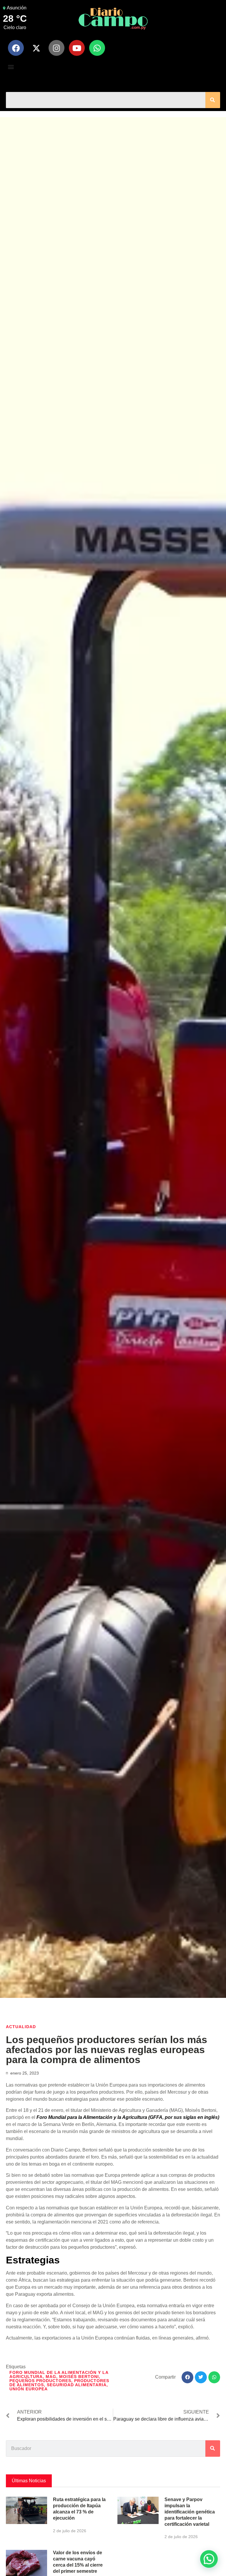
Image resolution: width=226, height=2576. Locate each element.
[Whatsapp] (97, 48)
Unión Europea (29, 2389)
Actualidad (21, 2027)
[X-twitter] (36, 48)
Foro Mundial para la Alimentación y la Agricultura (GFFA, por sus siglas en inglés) (128, 2117)
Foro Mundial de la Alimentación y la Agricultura (59, 2374)
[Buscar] (213, 100)
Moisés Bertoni (79, 2377)
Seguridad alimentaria (77, 2385)
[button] (11, 67)
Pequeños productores (40, 2381)
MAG (51, 2377)
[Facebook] (16, 48)
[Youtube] (77, 48)
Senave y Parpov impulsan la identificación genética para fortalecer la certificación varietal (190, 2512)
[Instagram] (56, 48)
